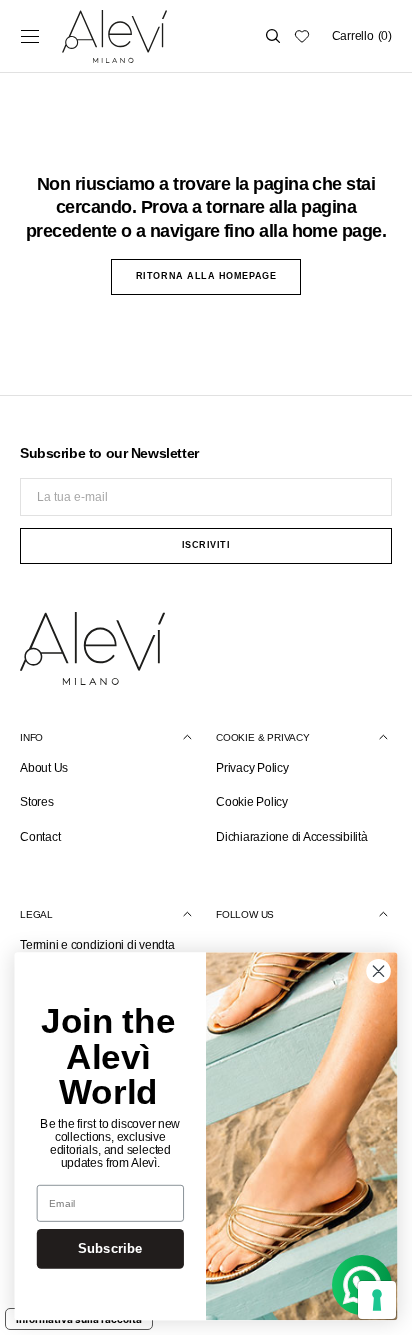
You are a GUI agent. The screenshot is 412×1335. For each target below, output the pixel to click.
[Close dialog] (379, 971)
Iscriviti (206, 545)
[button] (30, 36)
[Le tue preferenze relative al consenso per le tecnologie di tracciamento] (377, 1300)
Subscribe (110, 1249)
